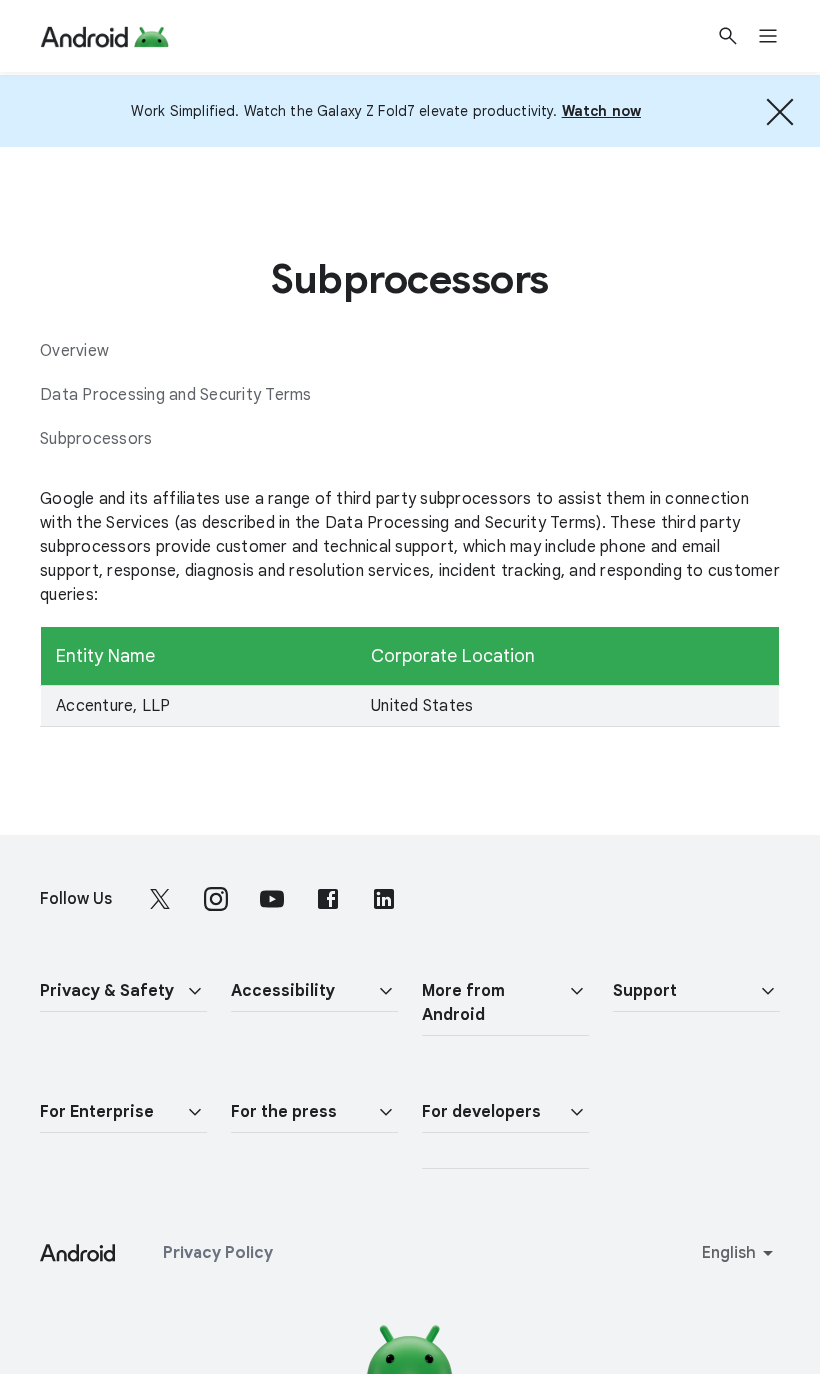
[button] (123, 991)
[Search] (728, 36)
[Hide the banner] (780, 111)
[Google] (104, 36)
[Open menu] (780, 36)
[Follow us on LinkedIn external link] (384, 899)
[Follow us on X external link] (160, 899)
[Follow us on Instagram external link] (216, 899)
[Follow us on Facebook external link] (328, 899)
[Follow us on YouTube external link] (272, 899)
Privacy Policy (218, 1253)
